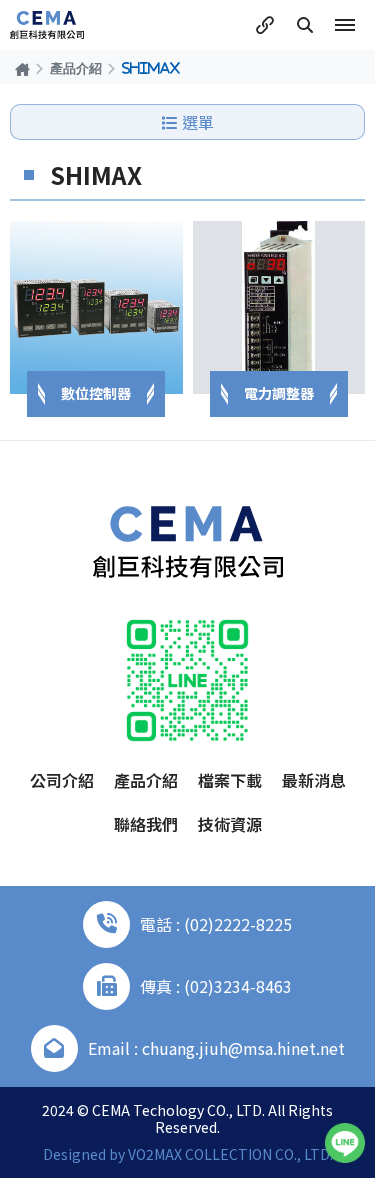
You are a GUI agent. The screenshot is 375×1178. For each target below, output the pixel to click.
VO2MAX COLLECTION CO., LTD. (230, 1154)
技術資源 (230, 824)
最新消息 (314, 780)
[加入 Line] (345, 1143)
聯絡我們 (146, 824)
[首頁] (22, 68)
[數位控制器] (96, 307)
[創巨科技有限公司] (47, 25)
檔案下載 (230, 780)
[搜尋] (305, 25)
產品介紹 (76, 68)
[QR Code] (187, 680)
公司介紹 (62, 780)
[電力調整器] (279, 307)
